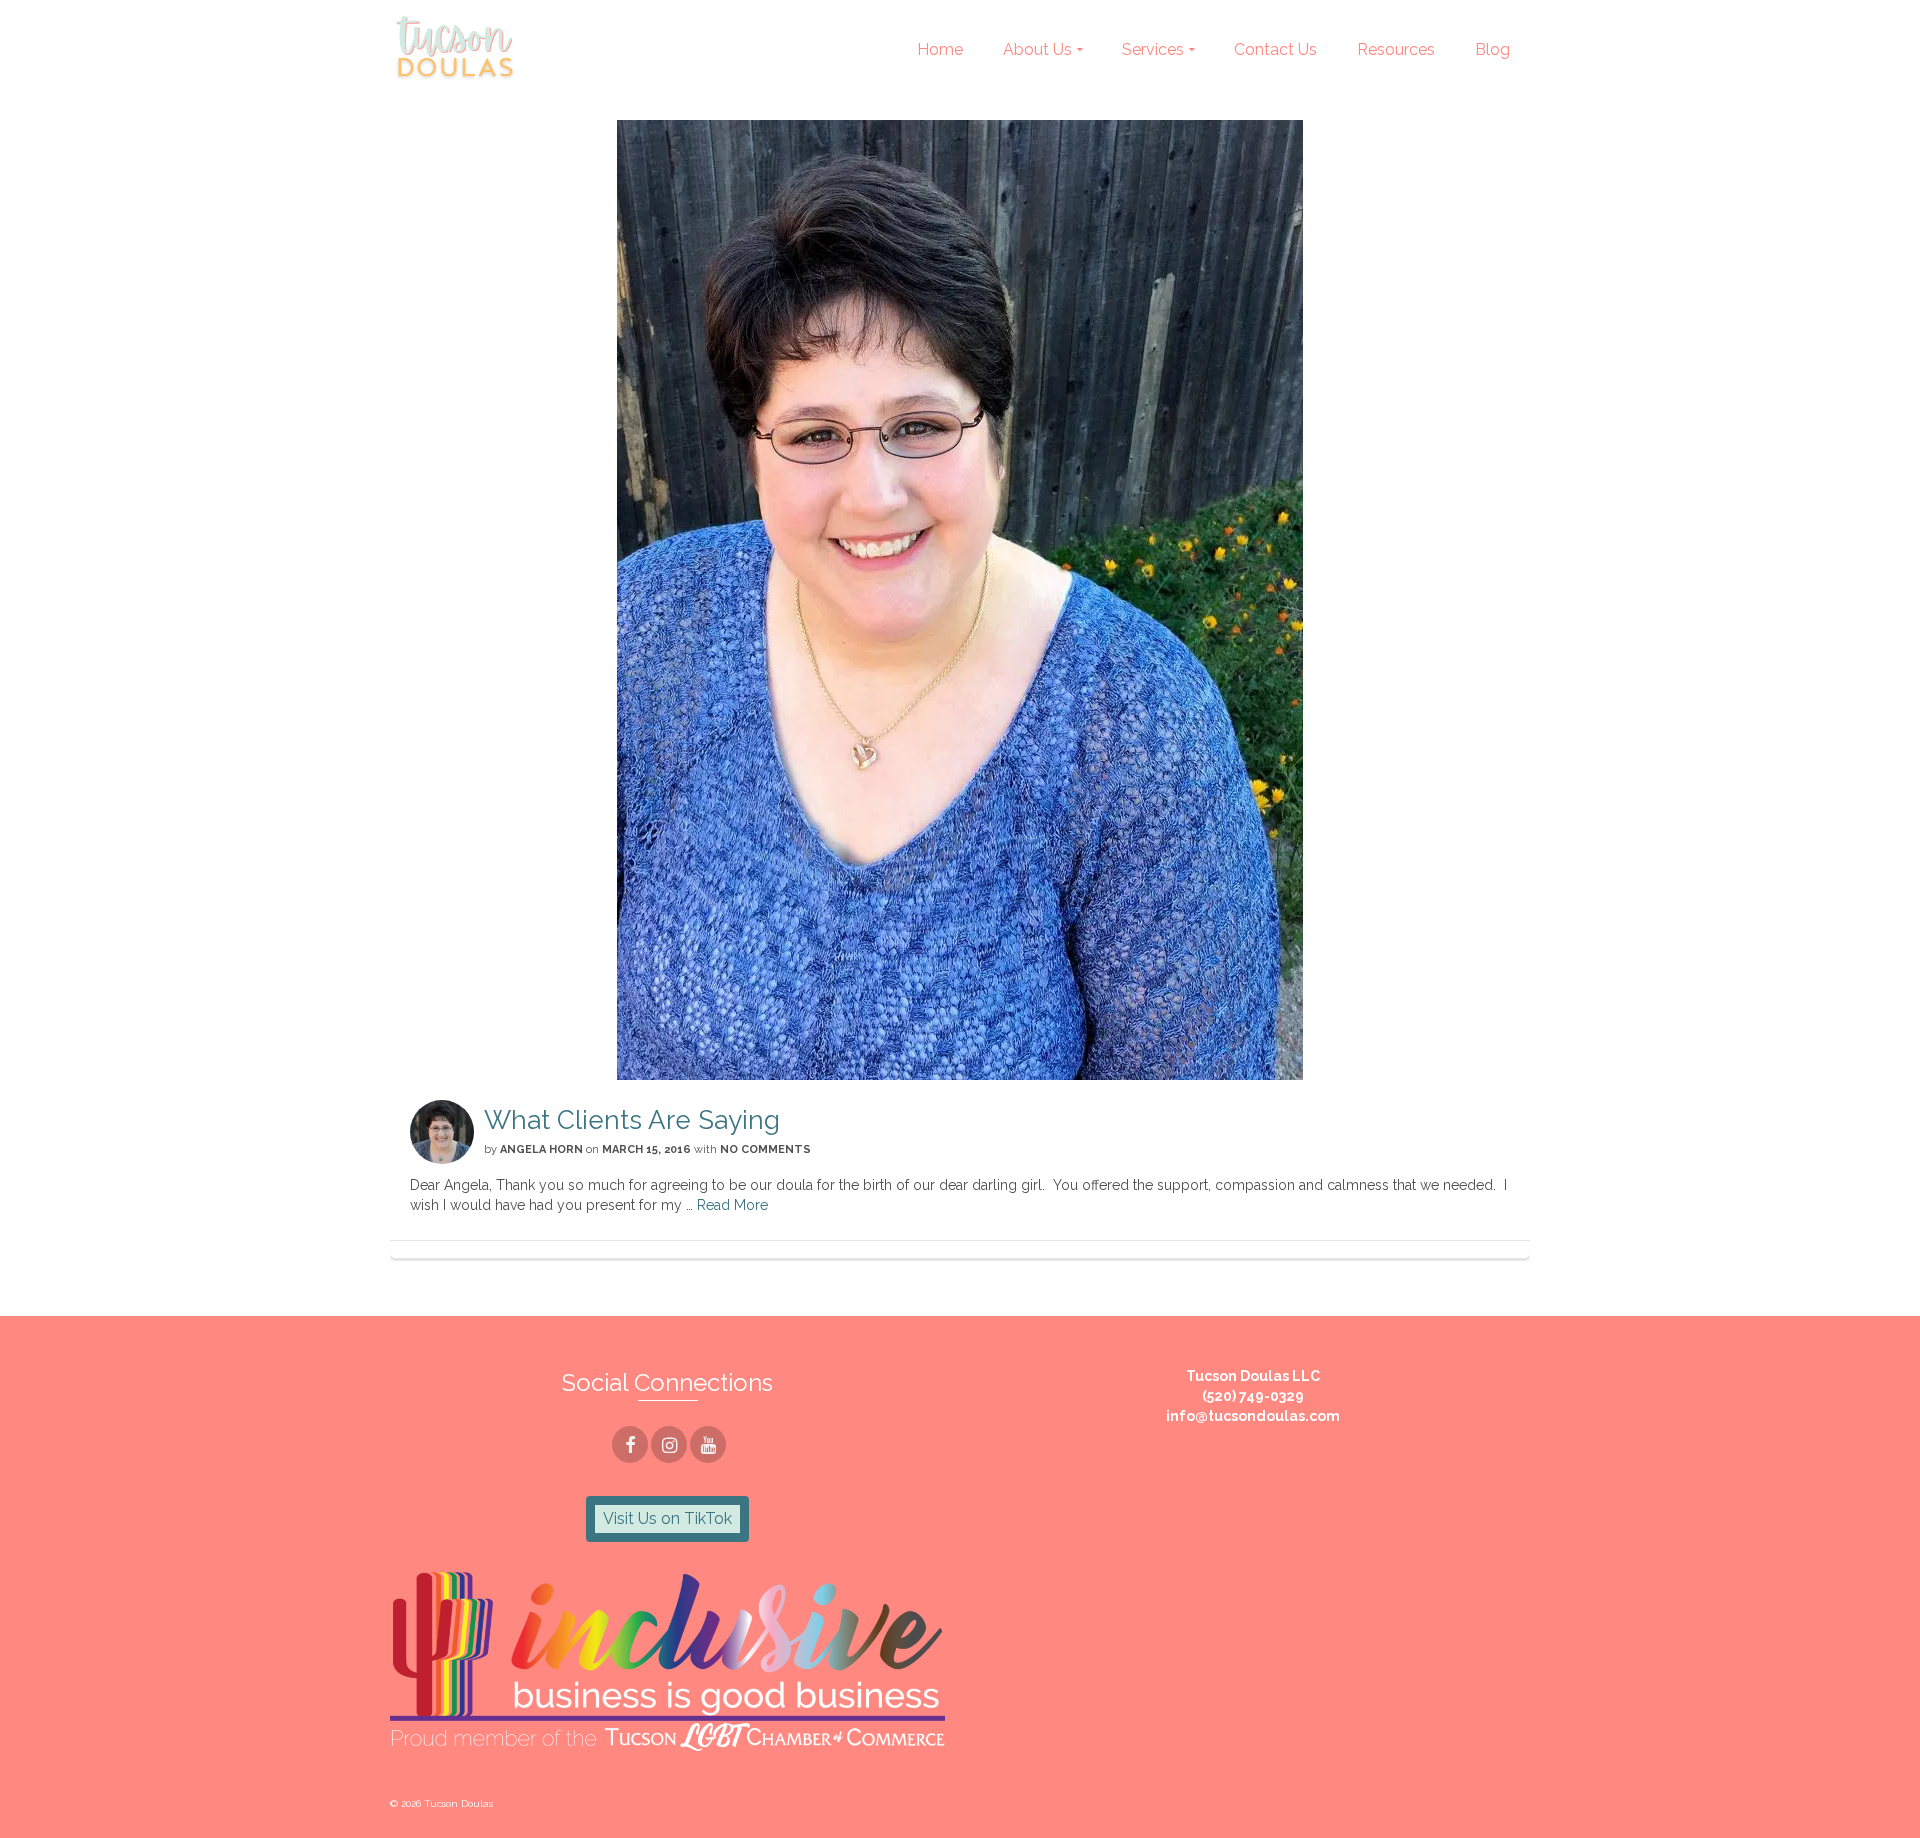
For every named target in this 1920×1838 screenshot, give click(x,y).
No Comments (765, 1149)
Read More (732, 1205)
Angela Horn (541, 1149)
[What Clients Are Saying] (960, 600)
